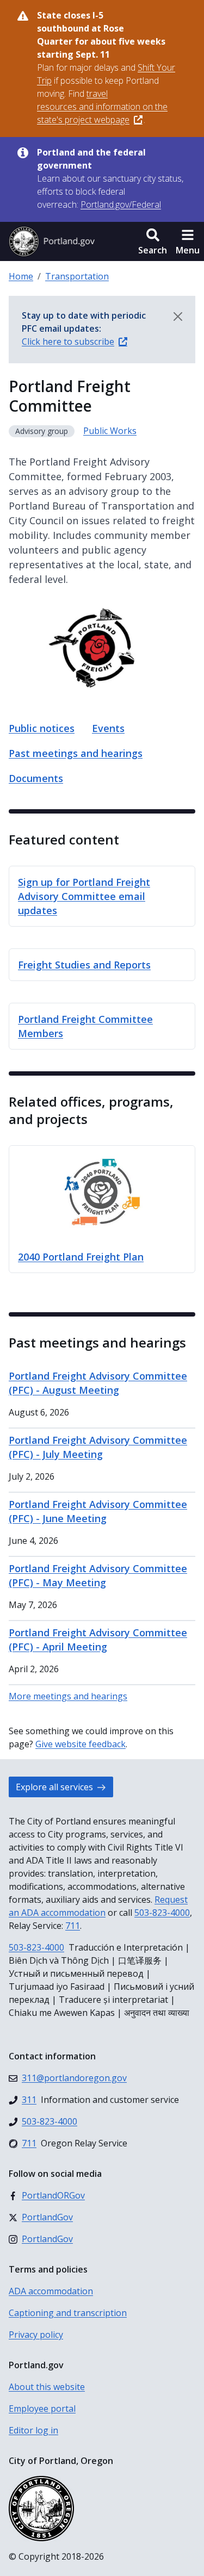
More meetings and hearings (68, 1696)
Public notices (42, 728)
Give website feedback (81, 1744)
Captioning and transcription (68, 2313)
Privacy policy (36, 2335)
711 (73, 1926)
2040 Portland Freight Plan (81, 1257)
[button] (153, 241)
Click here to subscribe (68, 342)
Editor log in (33, 2430)
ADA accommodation (51, 2291)
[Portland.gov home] (52, 241)
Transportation (77, 276)
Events (108, 728)
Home (21, 276)
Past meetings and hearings (76, 753)
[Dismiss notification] (178, 316)
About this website (47, 2387)
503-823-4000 (162, 1913)
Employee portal (42, 2409)
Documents (36, 778)
